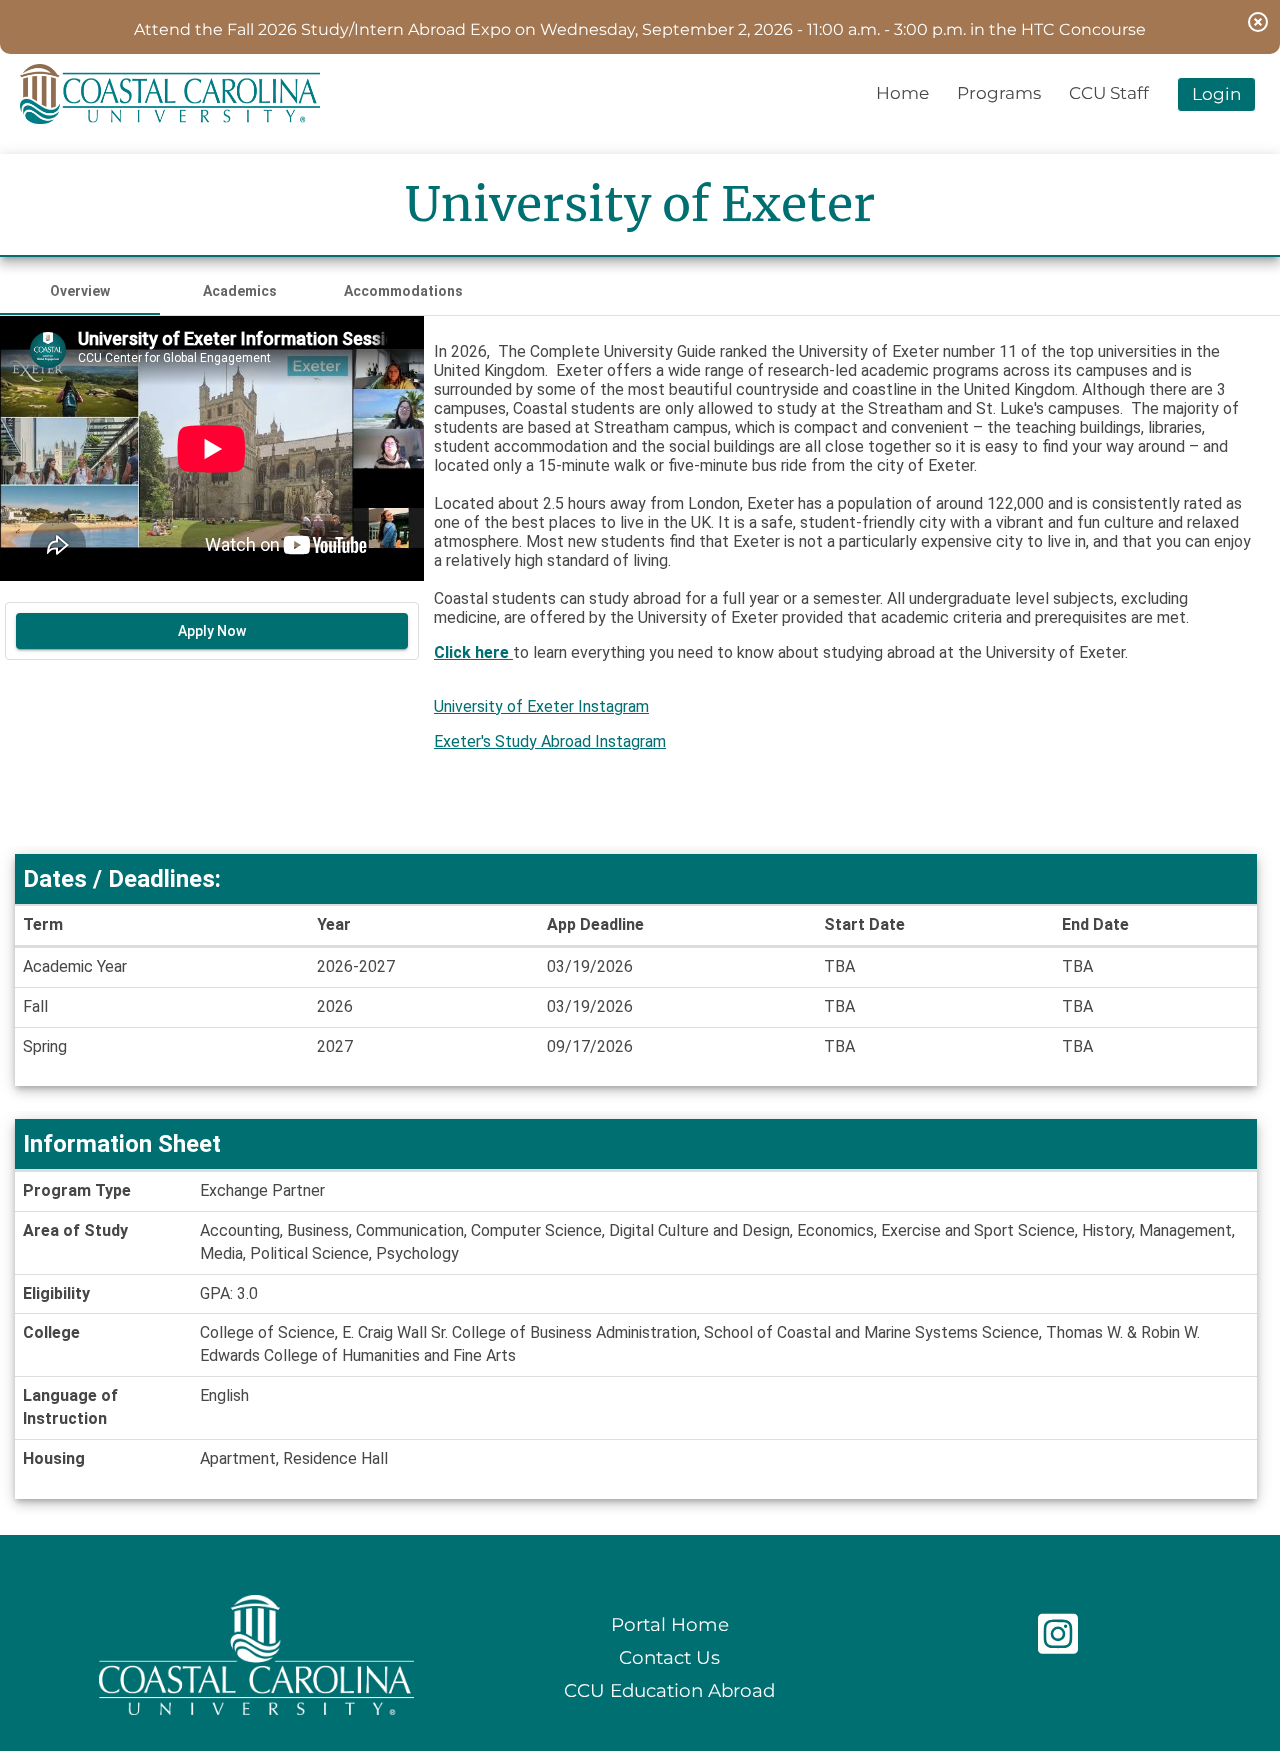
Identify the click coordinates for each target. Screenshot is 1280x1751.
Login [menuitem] (1216, 94)
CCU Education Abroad (669, 1690)
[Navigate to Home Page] (170, 94)
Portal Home (670, 1624)
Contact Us (669, 1657)
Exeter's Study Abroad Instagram (550, 741)
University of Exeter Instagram (541, 706)
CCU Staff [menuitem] (1109, 93)
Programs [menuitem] (999, 93)
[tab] (80, 291)
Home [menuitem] (902, 93)
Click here (473, 652)
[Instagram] (1058, 1644)
